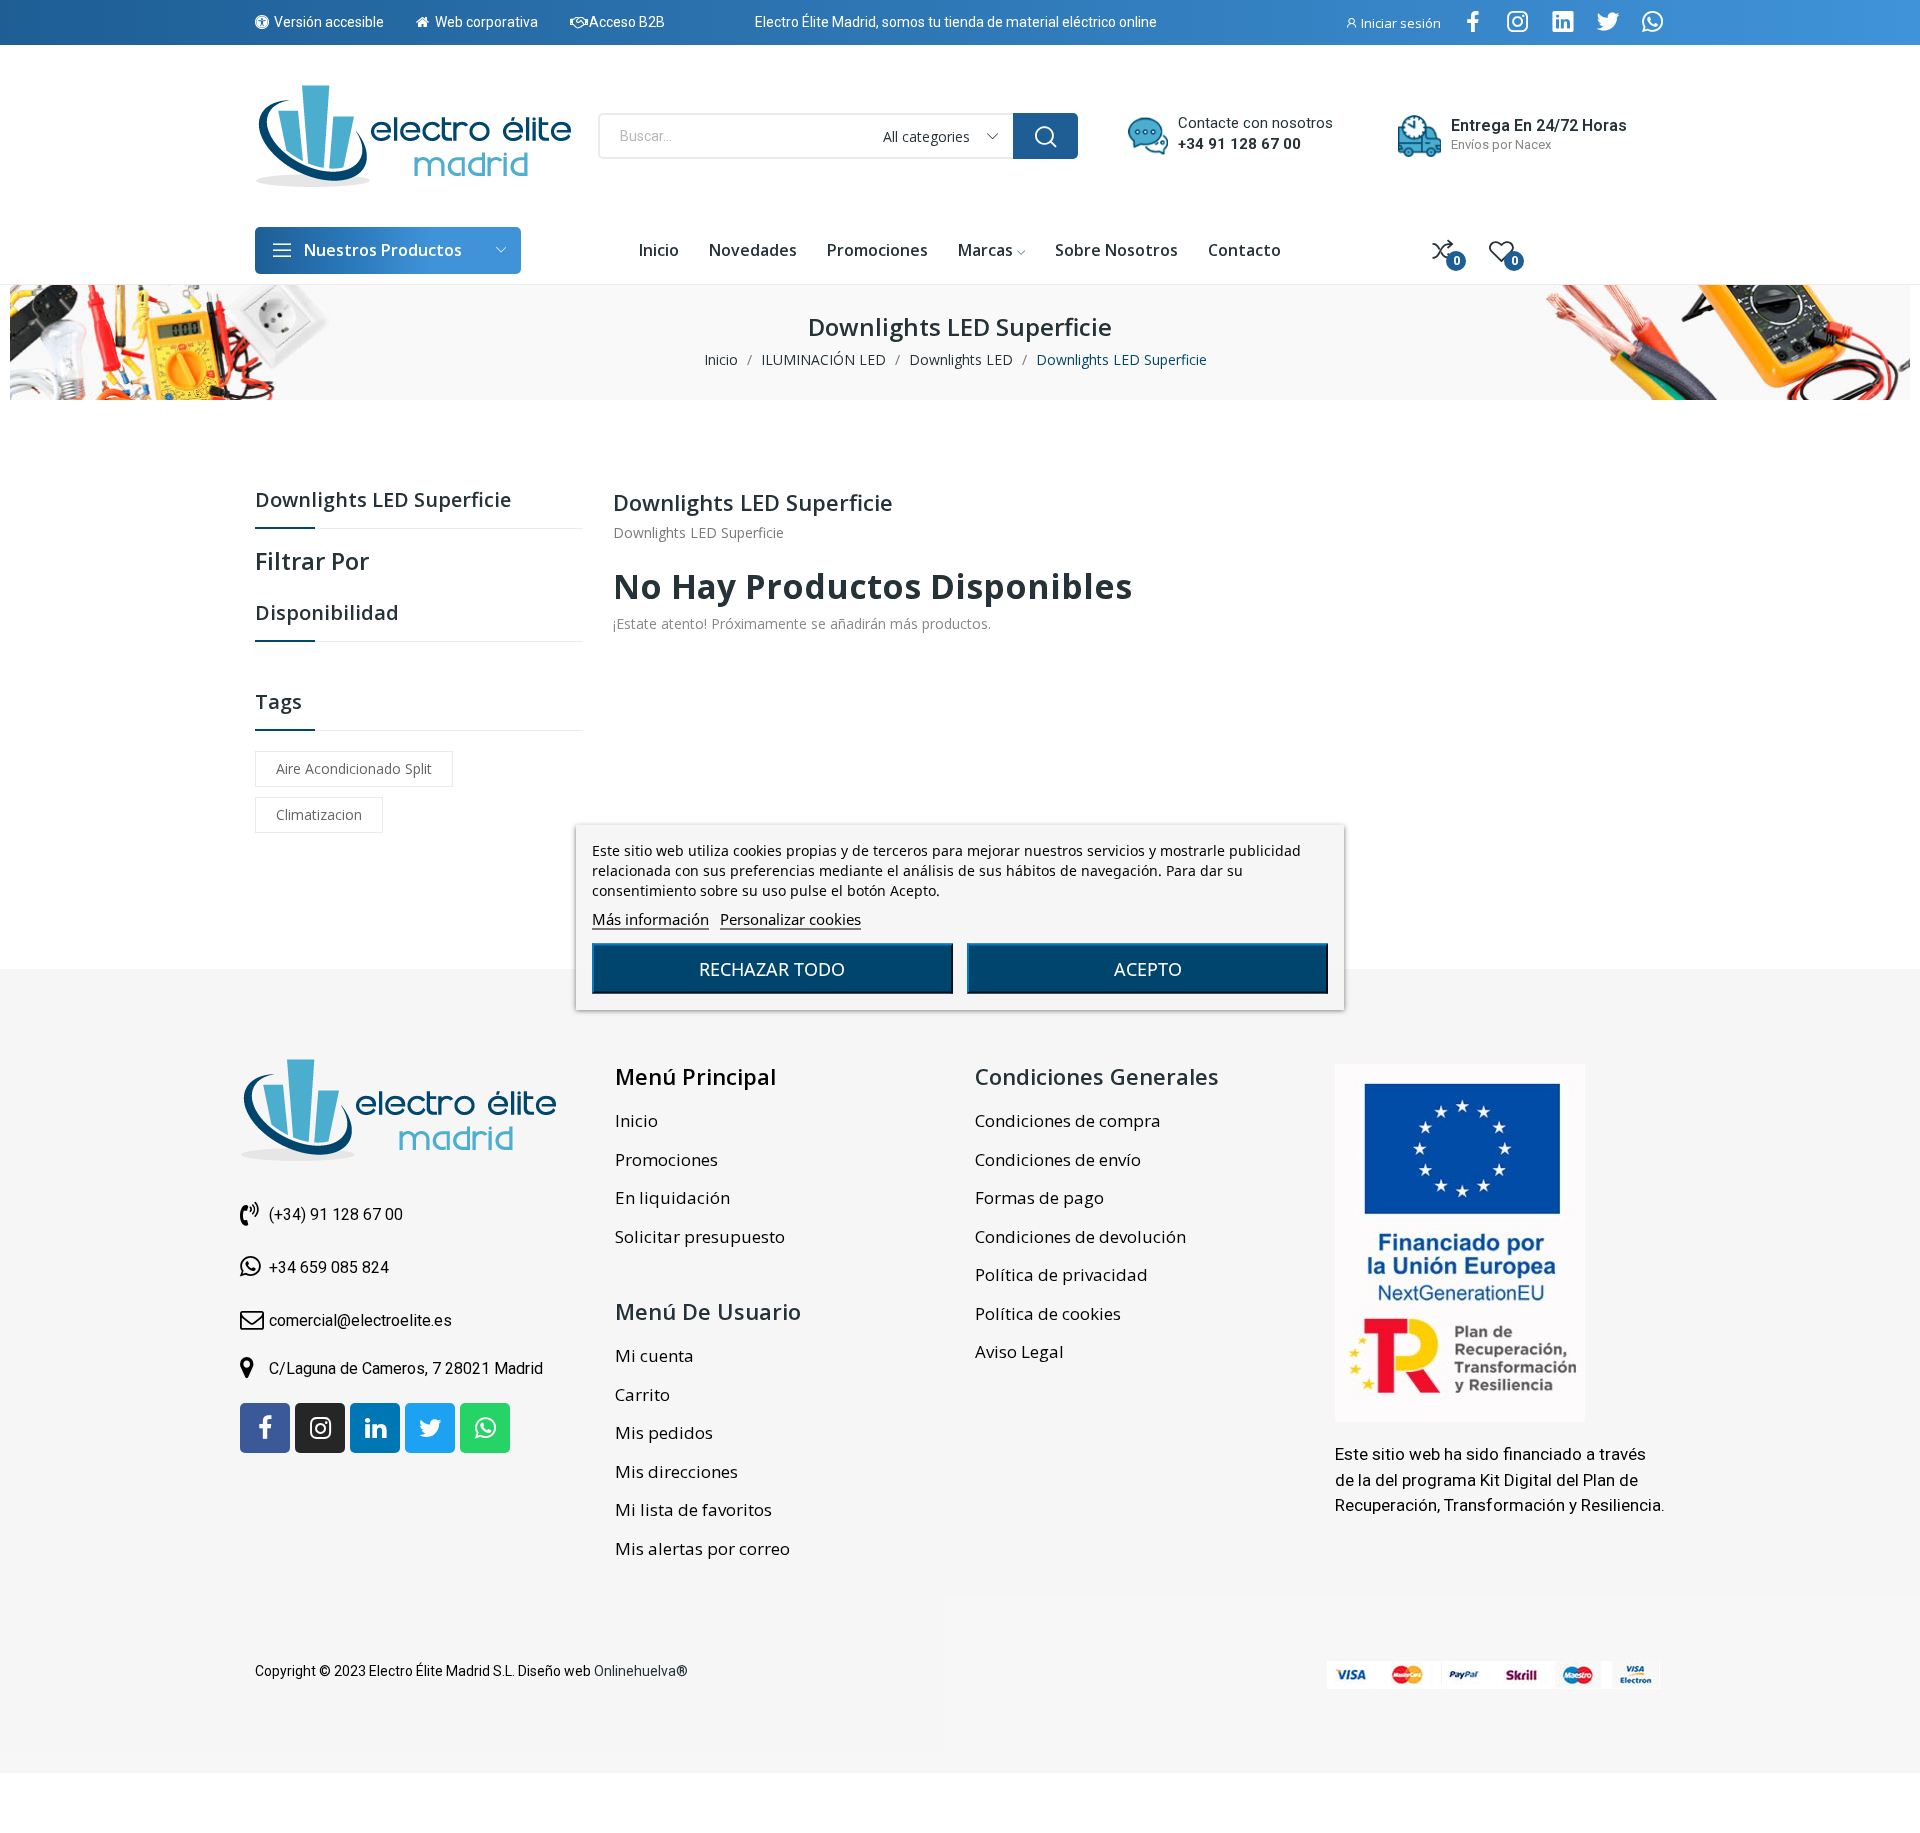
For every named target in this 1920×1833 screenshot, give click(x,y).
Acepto (1148, 968)
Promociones (666, 1159)
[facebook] (1473, 22)
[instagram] (1518, 22)
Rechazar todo (772, 968)
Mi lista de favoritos (693, 1509)
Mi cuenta (654, 1355)
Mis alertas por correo (702, 1548)
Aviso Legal (1019, 1351)
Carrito (642, 1394)
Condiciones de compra (1068, 1120)
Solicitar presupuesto (700, 1236)
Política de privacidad (1061, 1274)
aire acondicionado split (354, 768)
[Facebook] (265, 1428)
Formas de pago (1039, 1197)
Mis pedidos (664, 1432)
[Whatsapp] (485, 1428)
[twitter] (1608, 22)
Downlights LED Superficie (383, 501)
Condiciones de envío (1058, 1159)
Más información (650, 918)
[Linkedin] (375, 1428)
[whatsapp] (1653, 22)
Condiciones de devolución (1080, 1236)
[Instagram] (320, 1428)
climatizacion (319, 814)
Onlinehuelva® (641, 1671)
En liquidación (672, 1197)
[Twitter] (430, 1428)
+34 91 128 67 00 (1239, 144)
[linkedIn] (1563, 22)
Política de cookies (1048, 1313)
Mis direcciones (676, 1471)
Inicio (636, 1120)
